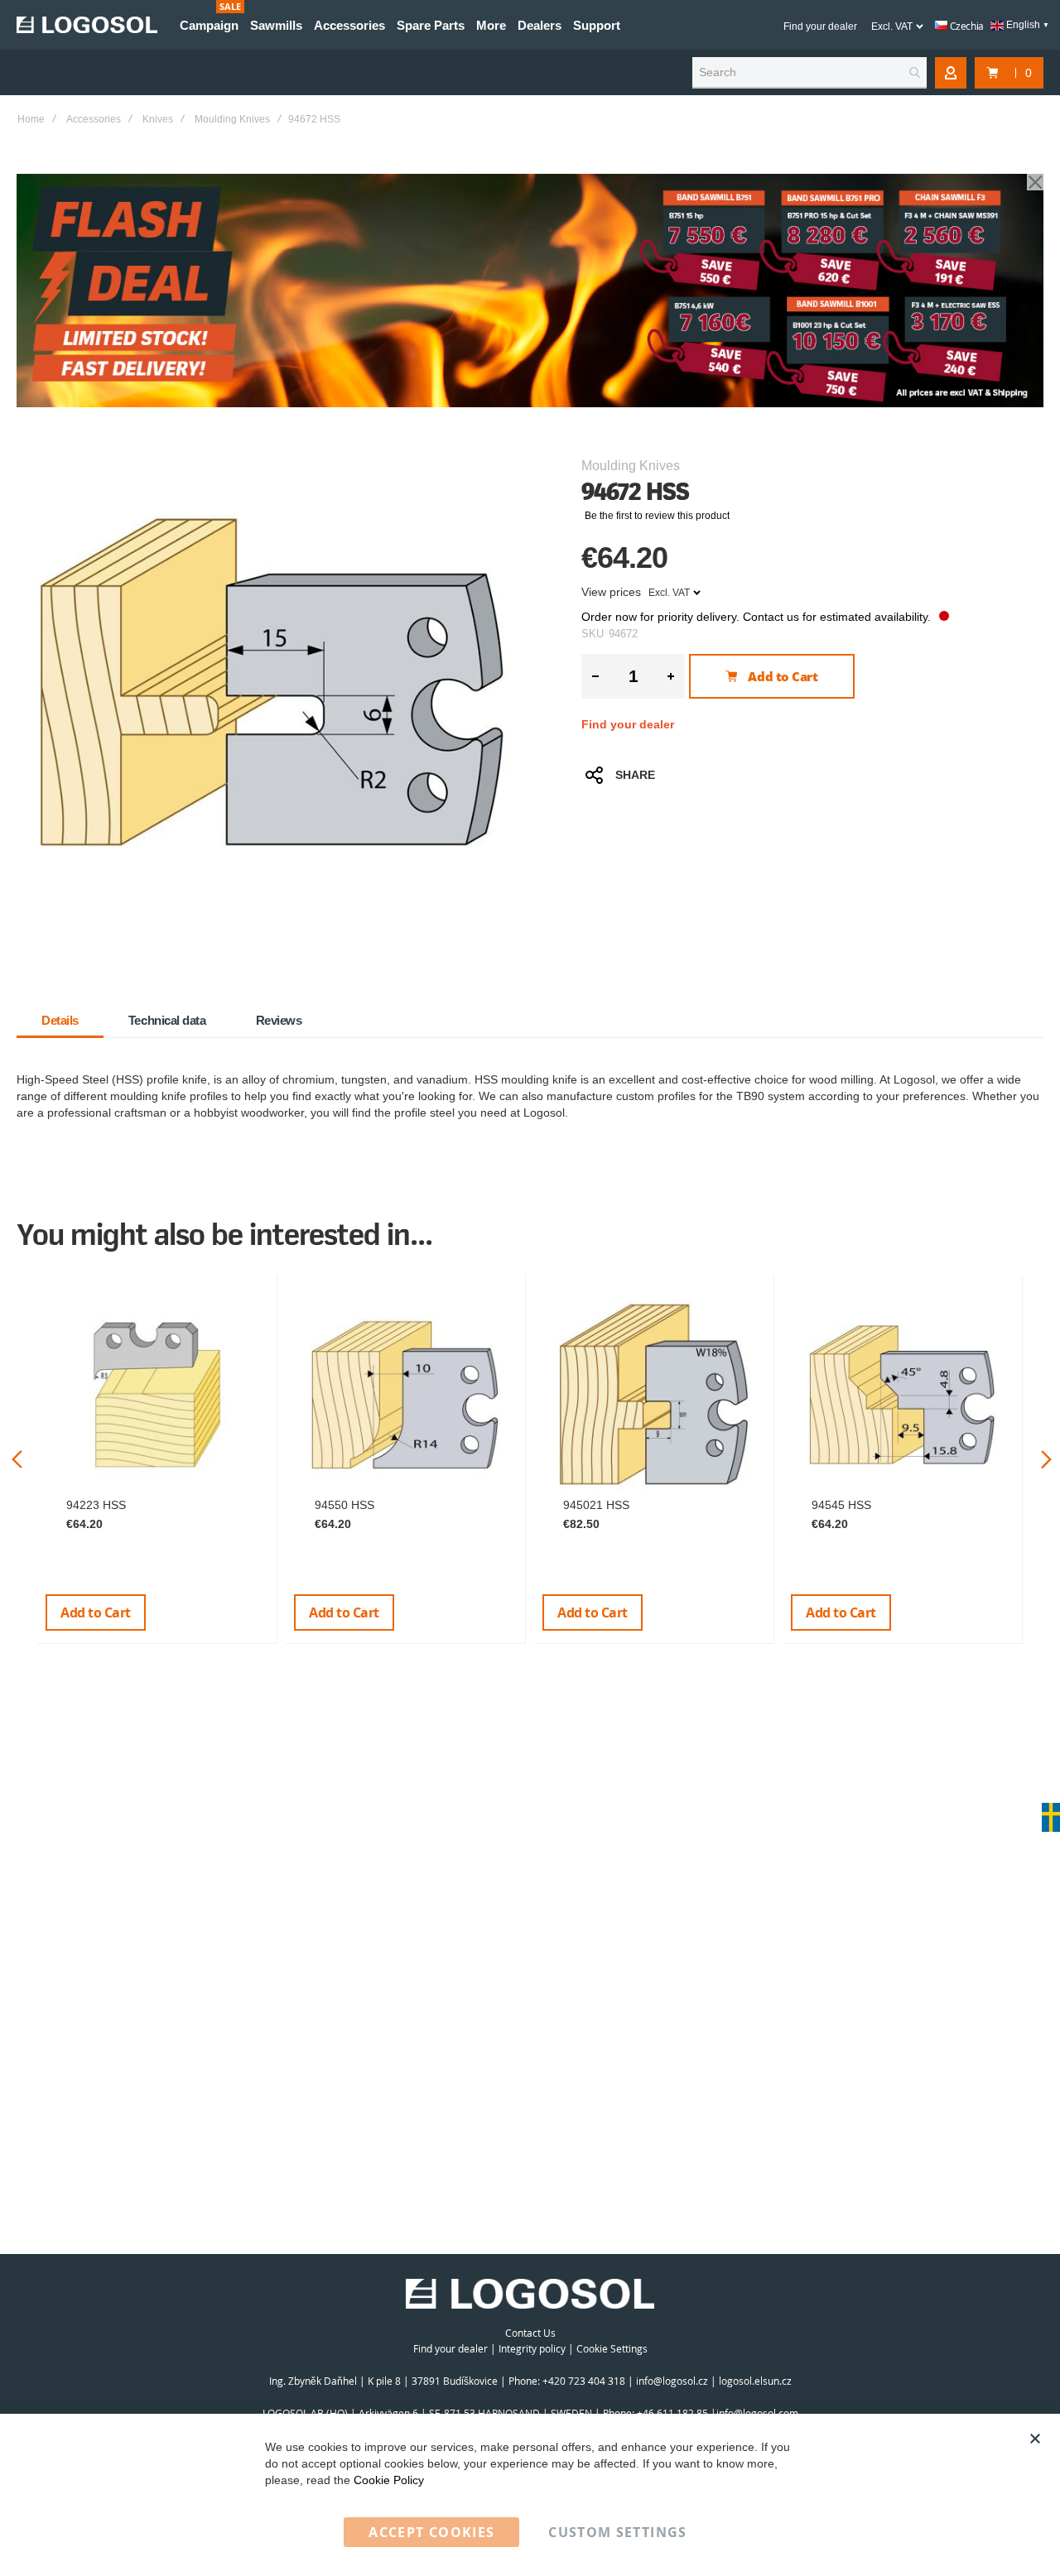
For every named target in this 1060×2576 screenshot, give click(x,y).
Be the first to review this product (657, 516)
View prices (611, 592)
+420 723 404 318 (584, 2381)
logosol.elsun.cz (755, 2381)
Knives (158, 119)
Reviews (279, 1020)
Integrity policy (532, 2348)
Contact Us (530, 2333)
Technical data (167, 1020)
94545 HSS (841, 1505)
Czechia (966, 26)
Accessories (94, 119)
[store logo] (87, 25)
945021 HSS (596, 1505)
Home (31, 119)
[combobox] (809, 73)
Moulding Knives (232, 119)
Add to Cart (96, 1612)
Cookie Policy (389, 2480)
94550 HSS (344, 1505)
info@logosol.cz (672, 2381)
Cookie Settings (612, 2348)
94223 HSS (96, 1505)
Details (60, 1020)
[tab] (60, 1021)
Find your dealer (820, 26)
